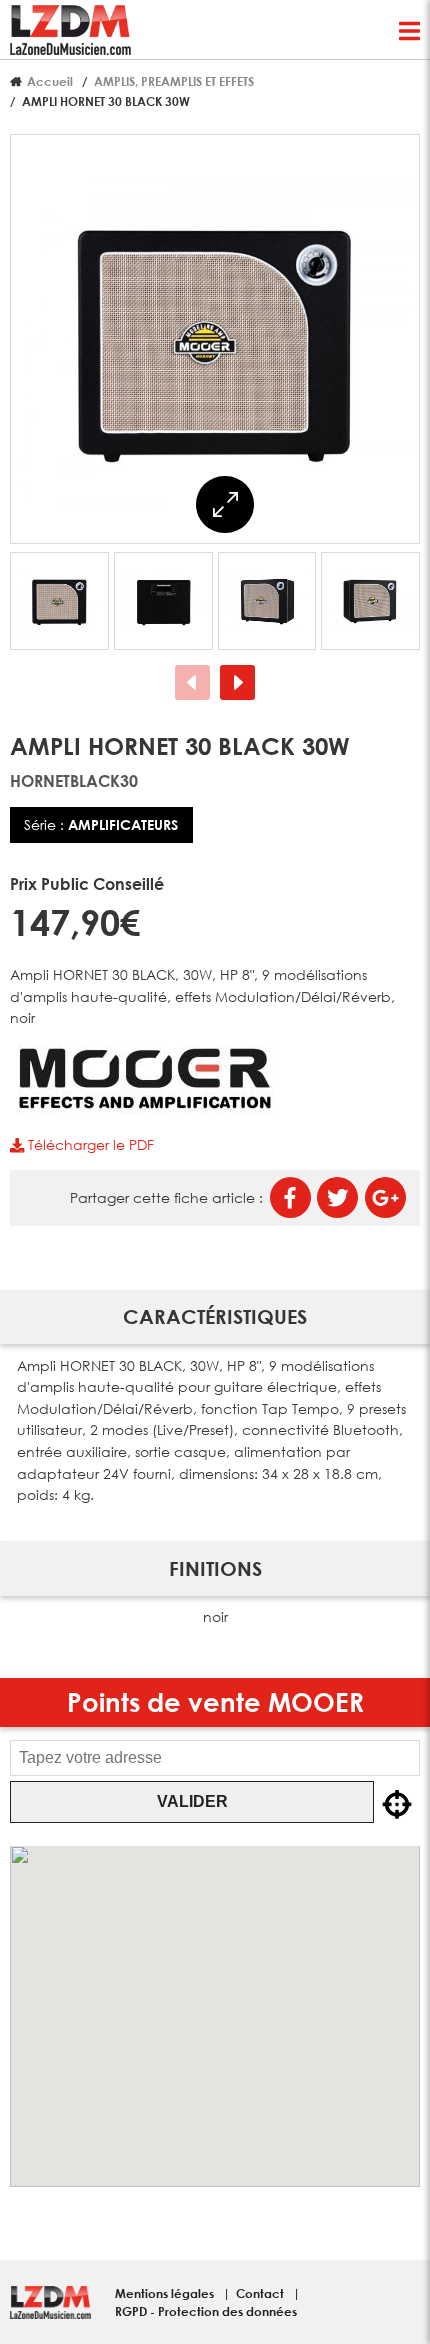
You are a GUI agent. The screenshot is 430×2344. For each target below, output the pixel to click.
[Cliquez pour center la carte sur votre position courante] (397, 1806)
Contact (261, 2293)
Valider (192, 1801)
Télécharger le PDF (89, 1144)
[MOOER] (145, 1108)
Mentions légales (166, 2293)
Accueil (50, 81)
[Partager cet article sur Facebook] (290, 1197)
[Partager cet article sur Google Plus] (385, 1197)
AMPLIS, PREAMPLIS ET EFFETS (174, 81)
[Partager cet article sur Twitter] (337, 1197)
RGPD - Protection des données (206, 2311)
